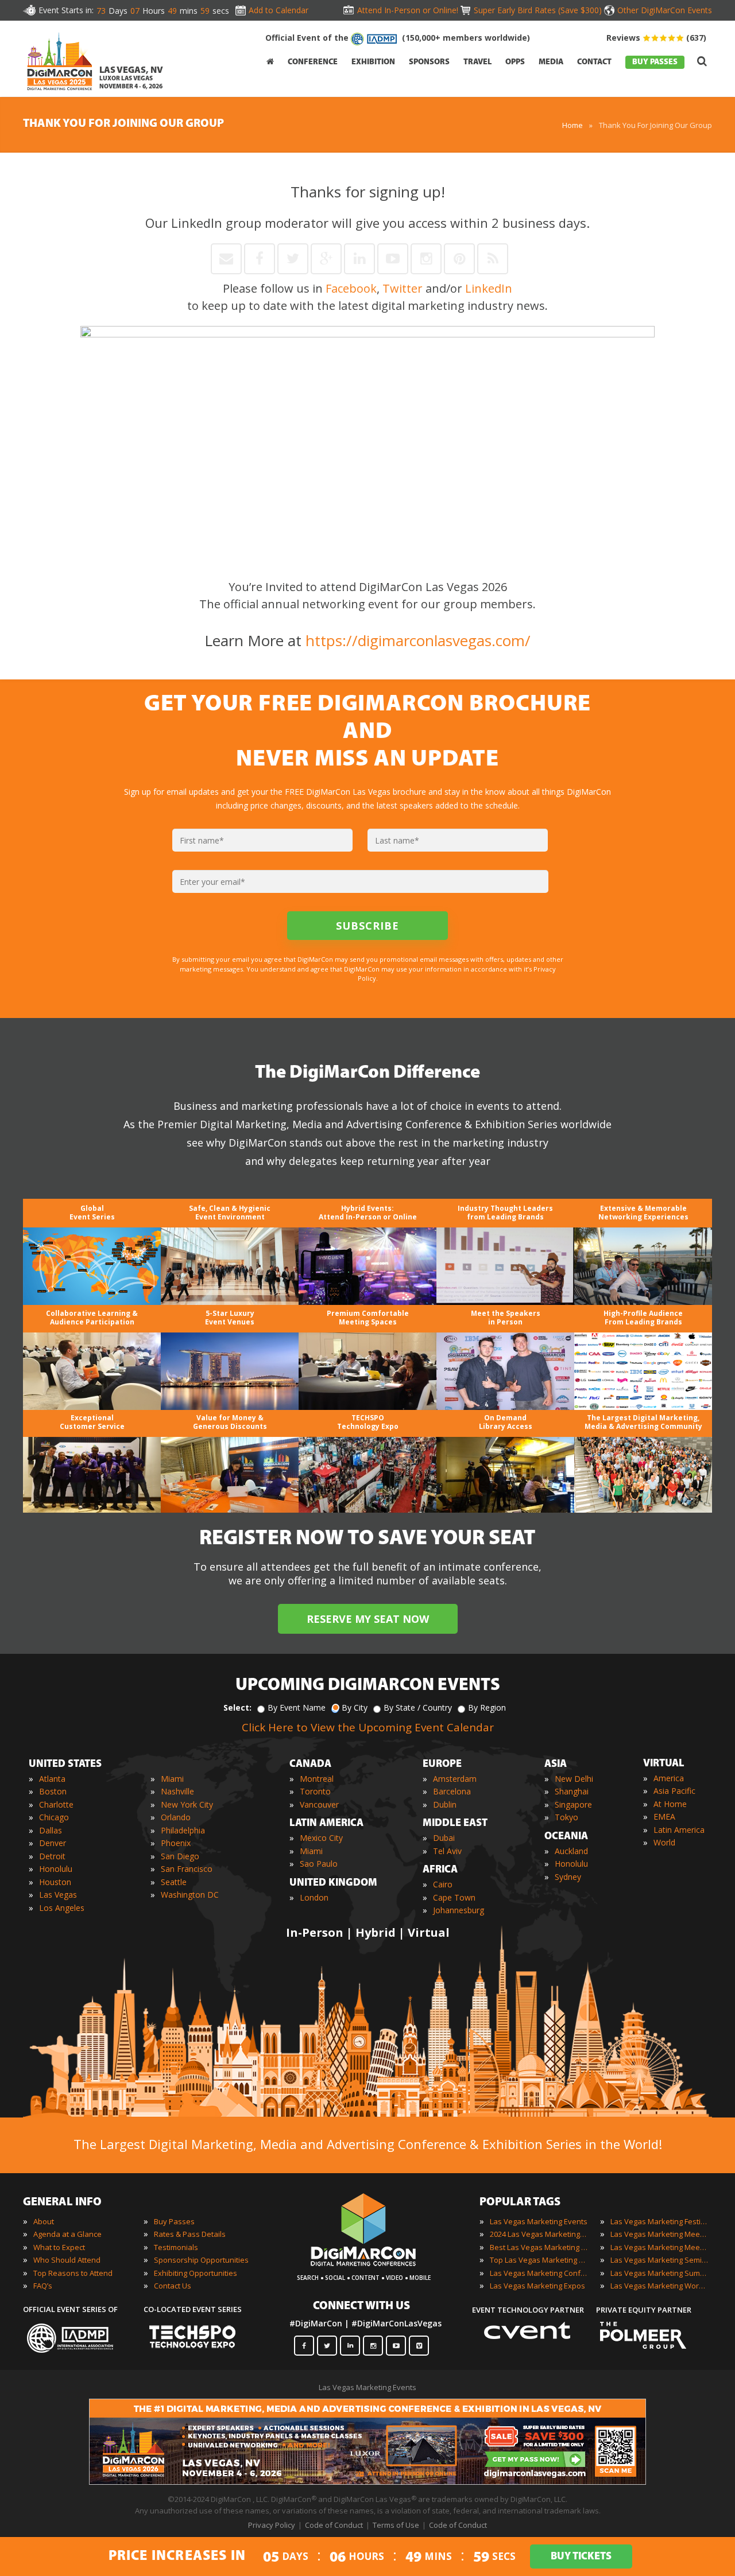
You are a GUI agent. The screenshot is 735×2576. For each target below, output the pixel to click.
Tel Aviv (447, 1851)
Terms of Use (396, 2525)
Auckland (571, 1851)
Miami (172, 1779)
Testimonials (176, 2247)
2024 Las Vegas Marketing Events (539, 2234)
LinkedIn (489, 288)
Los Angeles (62, 1908)
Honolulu (56, 1869)
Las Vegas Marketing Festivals (659, 2221)
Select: (237, 1707)
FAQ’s (43, 2286)
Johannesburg (459, 1910)
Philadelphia (183, 1830)
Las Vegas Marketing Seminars (659, 2260)
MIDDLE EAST (455, 1824)
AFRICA (440, 1870)
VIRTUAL (664, 1764)
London (314, 1897)
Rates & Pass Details (190, 2234)
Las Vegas (58, 1895)
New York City (187, 1804)
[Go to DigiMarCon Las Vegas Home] (60, 60)
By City (355, 1707)
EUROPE (442, 1765)
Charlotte (56, 1804)
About (44, 2221)
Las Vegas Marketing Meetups (659, 2247)
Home (572, 125)
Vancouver (319, 1804)
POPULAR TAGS (520, 2202)
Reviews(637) (656, 38)
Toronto (315, 1791)
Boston (53, 1791)
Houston (55, 1882)
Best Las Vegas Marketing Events (539, 2247)
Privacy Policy (272, 2525)
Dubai (444, 1838)
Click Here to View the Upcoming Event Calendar (368, 1727)
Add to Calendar (278, 10)
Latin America (679, 1830)
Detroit (52, 1856)
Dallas (51, 1830)
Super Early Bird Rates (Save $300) (538, 10)
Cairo (443, 1884)
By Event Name (297, 1707)
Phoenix (176, 1843)
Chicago (54, 1817)
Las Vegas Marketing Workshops (659, 2286)
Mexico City (321, 1838)
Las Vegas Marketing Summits (659, 2273)
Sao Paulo (319, 1864)
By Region (487, 1707)
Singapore (573, 1804)
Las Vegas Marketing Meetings (659, 2234)
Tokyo (566, 1817)
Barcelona (452, 1791)
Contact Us (173, 2286)
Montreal (317, 1779)
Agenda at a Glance (67, 2234)
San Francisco (187, 1869)
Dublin (445, 1804)
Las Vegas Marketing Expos (537, 2286)
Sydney (568, 1877)
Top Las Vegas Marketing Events (539, 2260)
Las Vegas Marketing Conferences (539, 2273)
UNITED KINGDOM (333, 1883)
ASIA (556, 1765)
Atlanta (52, 1779)
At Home (670, 1804)
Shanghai (572, 1791)
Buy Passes (174, 2221)
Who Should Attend (67, 2260)
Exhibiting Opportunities (196, 2273)
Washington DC (190, 1895)
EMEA (664, 1817)
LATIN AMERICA (326, 1824)
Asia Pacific (674, 1791)
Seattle (174, 1882)
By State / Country (418, 1707)
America (669, 1778)
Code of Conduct (334, 2525)
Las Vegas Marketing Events (539, 2221)
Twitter (403, 288)
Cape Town (454, 1897)
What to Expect (59, 2247)
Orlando (176, 1817)
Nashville (177, 1791)
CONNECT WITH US (361, 2306)
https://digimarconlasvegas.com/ (418, 640)
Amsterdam (455, 1779)
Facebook (351, 288)
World (664, 1842)
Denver (53, 1843)
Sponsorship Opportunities (201, 2260)
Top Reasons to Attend (73, 2273)
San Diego (180, 1856)
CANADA (310, 1765)
